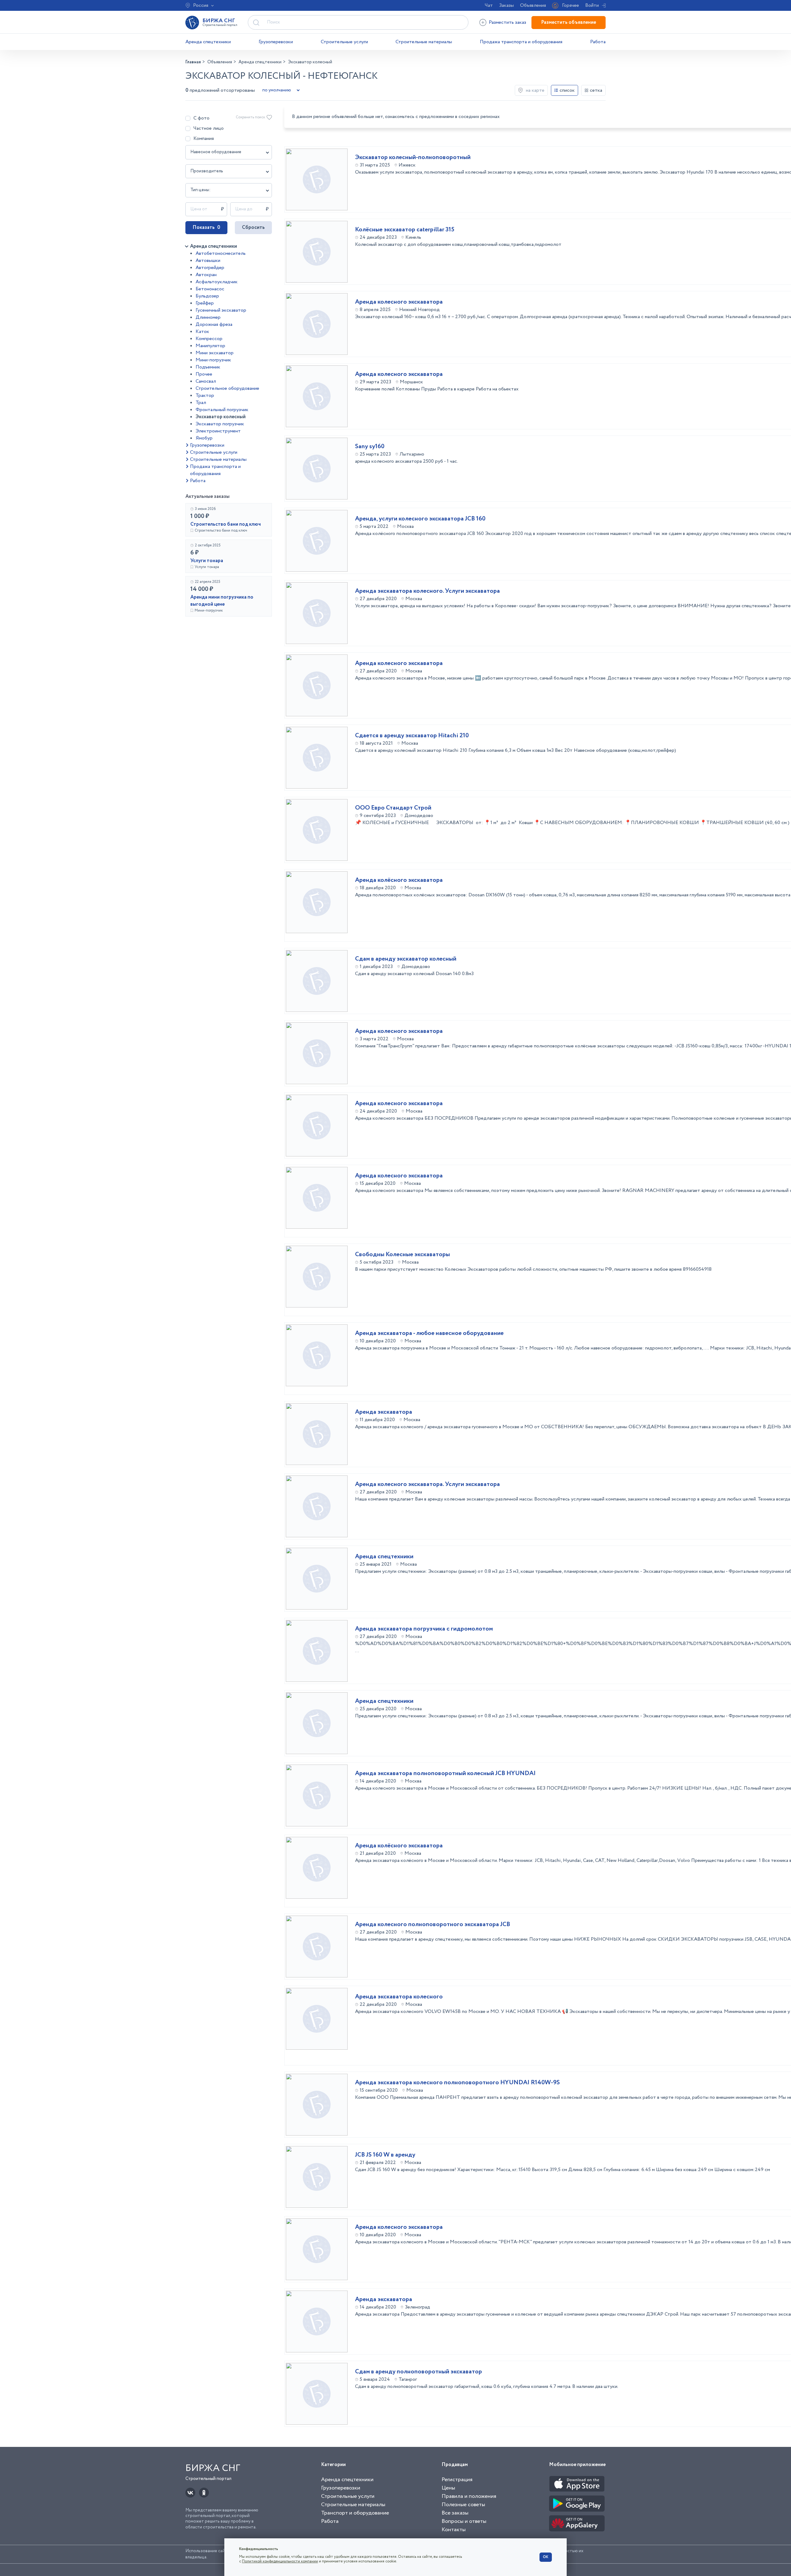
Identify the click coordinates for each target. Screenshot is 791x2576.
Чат (489, 5)
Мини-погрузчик (213, 360)
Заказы (506, 5)
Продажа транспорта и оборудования (521, 42)
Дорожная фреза (214, 324)
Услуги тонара (207, 561)
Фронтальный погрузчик (222, 410)
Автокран (206, 275)
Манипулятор (210, 346)
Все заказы (455, 2513)
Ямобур (204, 438)
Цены (448, 2488)
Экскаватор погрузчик (220, 424)
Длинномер (208, 317)
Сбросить (253, 227)
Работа (598, 42)
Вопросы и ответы (464, 2521)
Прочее (204, 374)
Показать (206, 227)
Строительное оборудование (227, 388)
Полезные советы (463, 2505)
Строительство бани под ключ (226, 524)
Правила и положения (469, 2496)
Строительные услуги (344, 42)
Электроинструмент (218, 431)
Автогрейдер (210, 268)
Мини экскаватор (215, 353)
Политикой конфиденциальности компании (280, 2561)
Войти (592, 5)
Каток (202, 332)
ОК (546, 2557)
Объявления (533, 5)
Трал (201, 403)
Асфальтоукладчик (217, 282)
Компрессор (209, 339)
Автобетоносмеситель (221, 253)
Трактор (205, 396)
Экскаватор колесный (221, 417)
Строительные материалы (424, 42)
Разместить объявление (569, 22)
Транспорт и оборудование (355, 2513)
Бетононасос (210, 289)
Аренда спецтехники (208, 42)
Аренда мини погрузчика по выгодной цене (222, 601)
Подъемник (208, 367)
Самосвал (206, 381)
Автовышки (208, 261)
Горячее (571, 5)
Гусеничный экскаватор (221, 310)
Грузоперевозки (276, 42)
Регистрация (457, 2480)
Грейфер (205, 303)
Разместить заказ (508, 22)
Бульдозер (207, 296)
